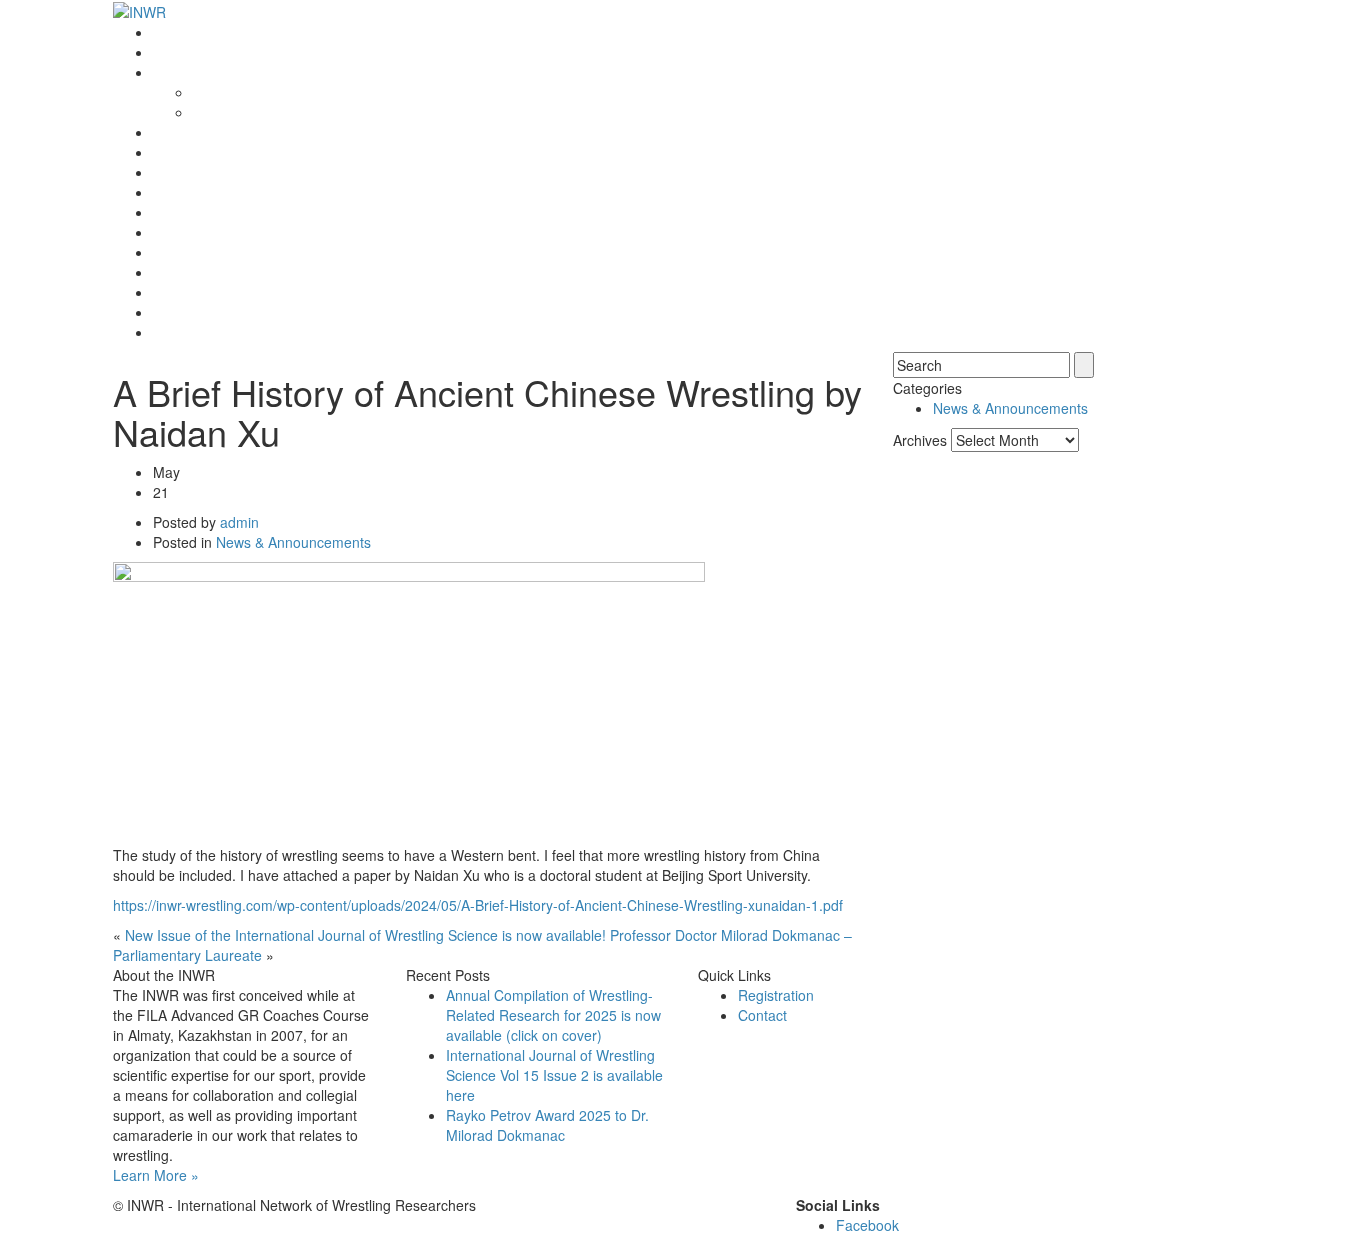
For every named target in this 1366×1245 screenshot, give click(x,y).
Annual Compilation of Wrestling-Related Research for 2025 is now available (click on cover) (553, 1015)
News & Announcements (293, 542)
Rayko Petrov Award (217, 132)
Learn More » (156, 1175)
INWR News (191, 52)
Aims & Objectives (250, 112)
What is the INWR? (213, 72)
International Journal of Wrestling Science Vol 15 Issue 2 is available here (554, 1075)
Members (183, 252)
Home (172, 32)
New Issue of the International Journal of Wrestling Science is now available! (365, 935)
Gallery (175, 292)
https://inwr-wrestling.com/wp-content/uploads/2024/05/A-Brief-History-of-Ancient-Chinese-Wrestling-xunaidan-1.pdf (478, 905)
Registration (191, 232)
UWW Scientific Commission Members (274, 332)
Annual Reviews (203, 192)
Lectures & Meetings (218, 172)
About (211, 92)
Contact (177, 312)
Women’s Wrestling (214, 212)
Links (169, 272)
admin (239, 522)
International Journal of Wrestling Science (284, 152)
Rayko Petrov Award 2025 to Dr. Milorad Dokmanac (547, 1125)
